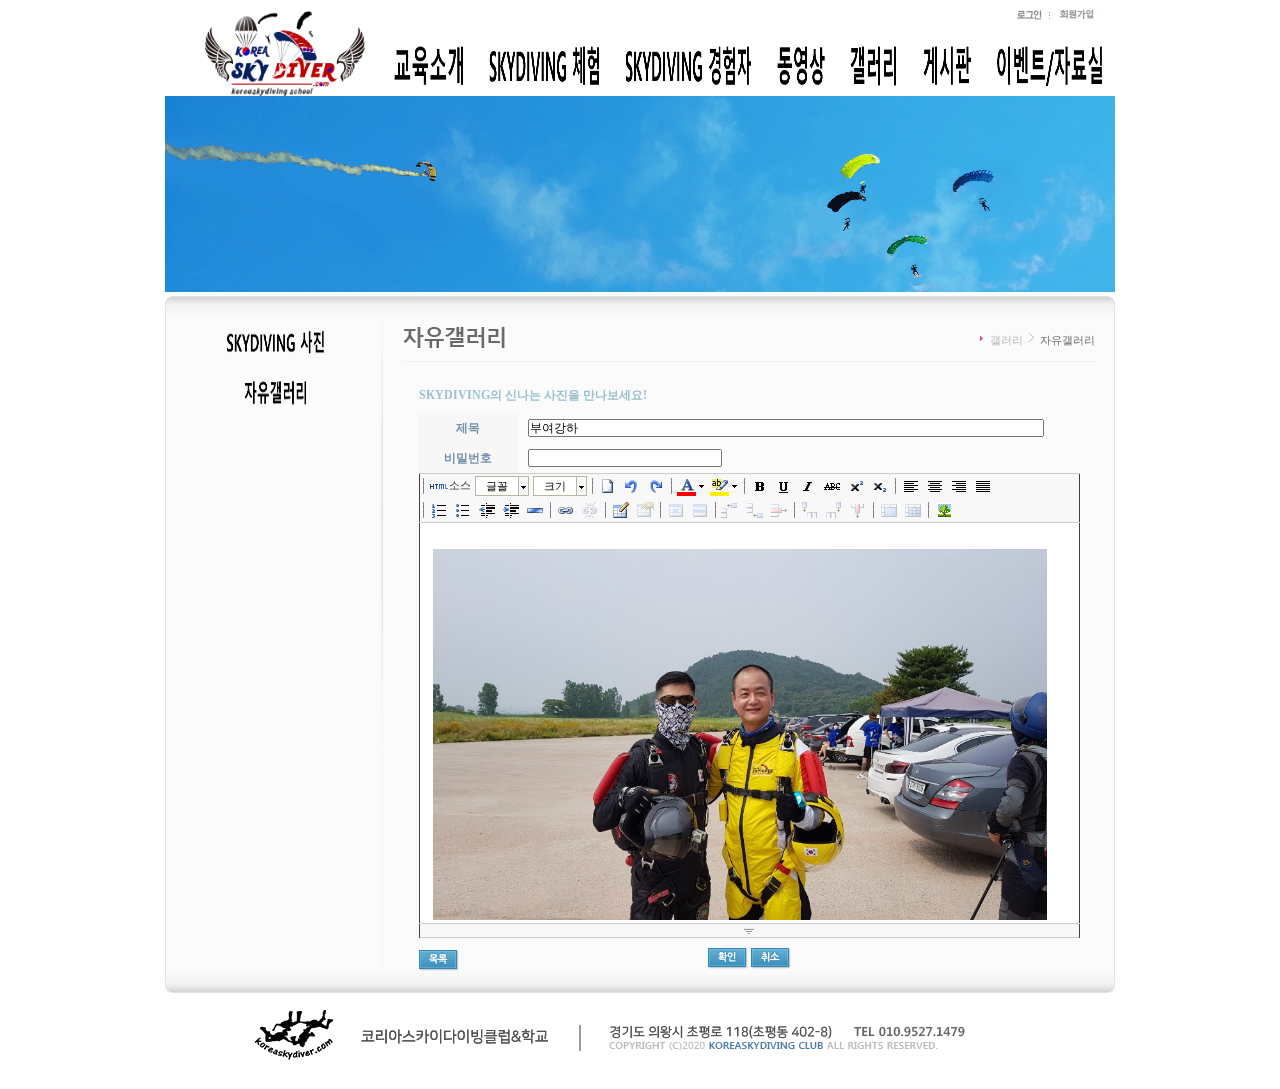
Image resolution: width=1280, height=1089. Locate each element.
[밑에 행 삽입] (755, 510)
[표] (621, 510)
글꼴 (497, 486)
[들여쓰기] (511, 510)
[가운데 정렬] (935, 486)
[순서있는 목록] (439, 510)
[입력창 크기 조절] (749, 931)
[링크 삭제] (590, 510)
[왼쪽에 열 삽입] (810, 510)
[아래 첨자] (880, 486)
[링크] (566, 510)
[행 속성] (700, 510)
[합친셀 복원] (913, 510)
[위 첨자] (856, 486)
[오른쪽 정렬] (959, 486)
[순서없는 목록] (463, 510)
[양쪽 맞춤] (983, 486)
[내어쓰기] (487, 510)
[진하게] (760, 486)
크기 (555, 486)
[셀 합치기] (889, 510)
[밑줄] (784, 486)
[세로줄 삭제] (858, 510)
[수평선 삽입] (535, 510)
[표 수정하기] (645, 510)
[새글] (608, 486)
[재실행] (656, 486)
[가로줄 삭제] (779, 510)
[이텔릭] (808, 486)
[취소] (632, 486)
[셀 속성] (676, 510)
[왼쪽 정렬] (911, 486)
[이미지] (944, 510)
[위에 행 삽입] (731, 510)
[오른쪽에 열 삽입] (834, 510)
